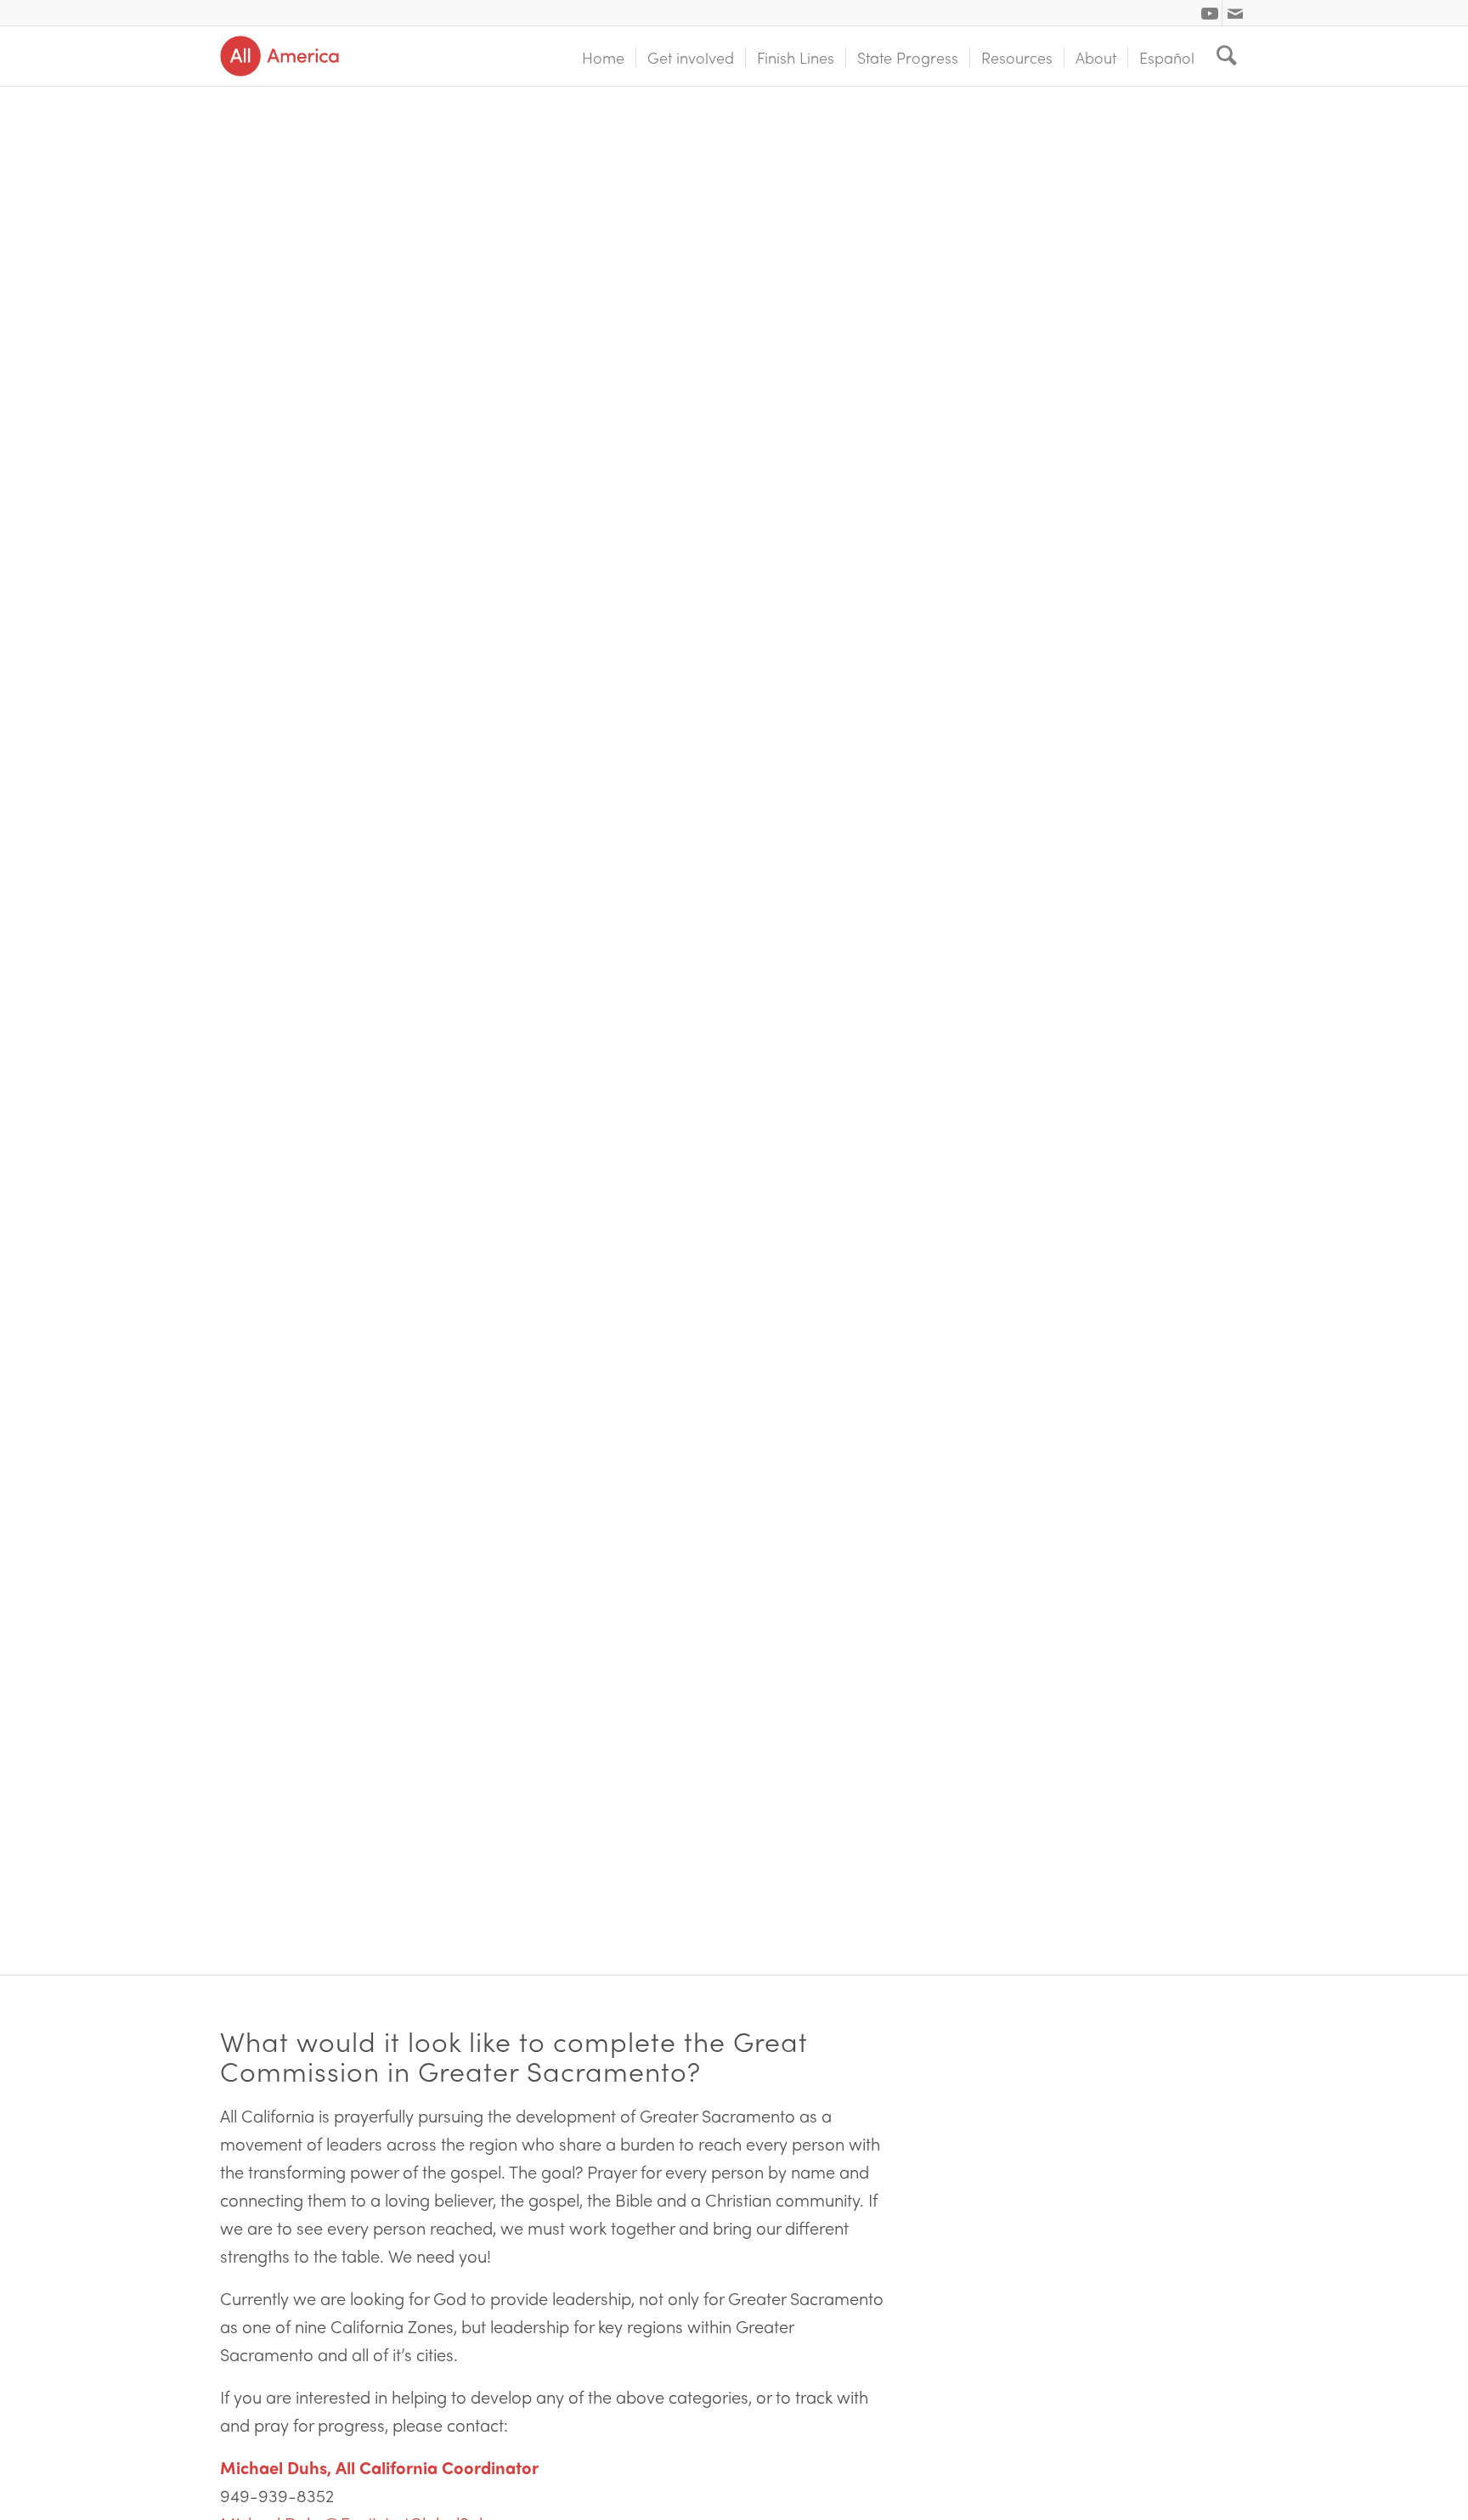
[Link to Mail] (1235, 13)
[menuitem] (603, 56)
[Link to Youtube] (1209, 13)
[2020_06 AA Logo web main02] (279, 56)
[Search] (1227, 56)
